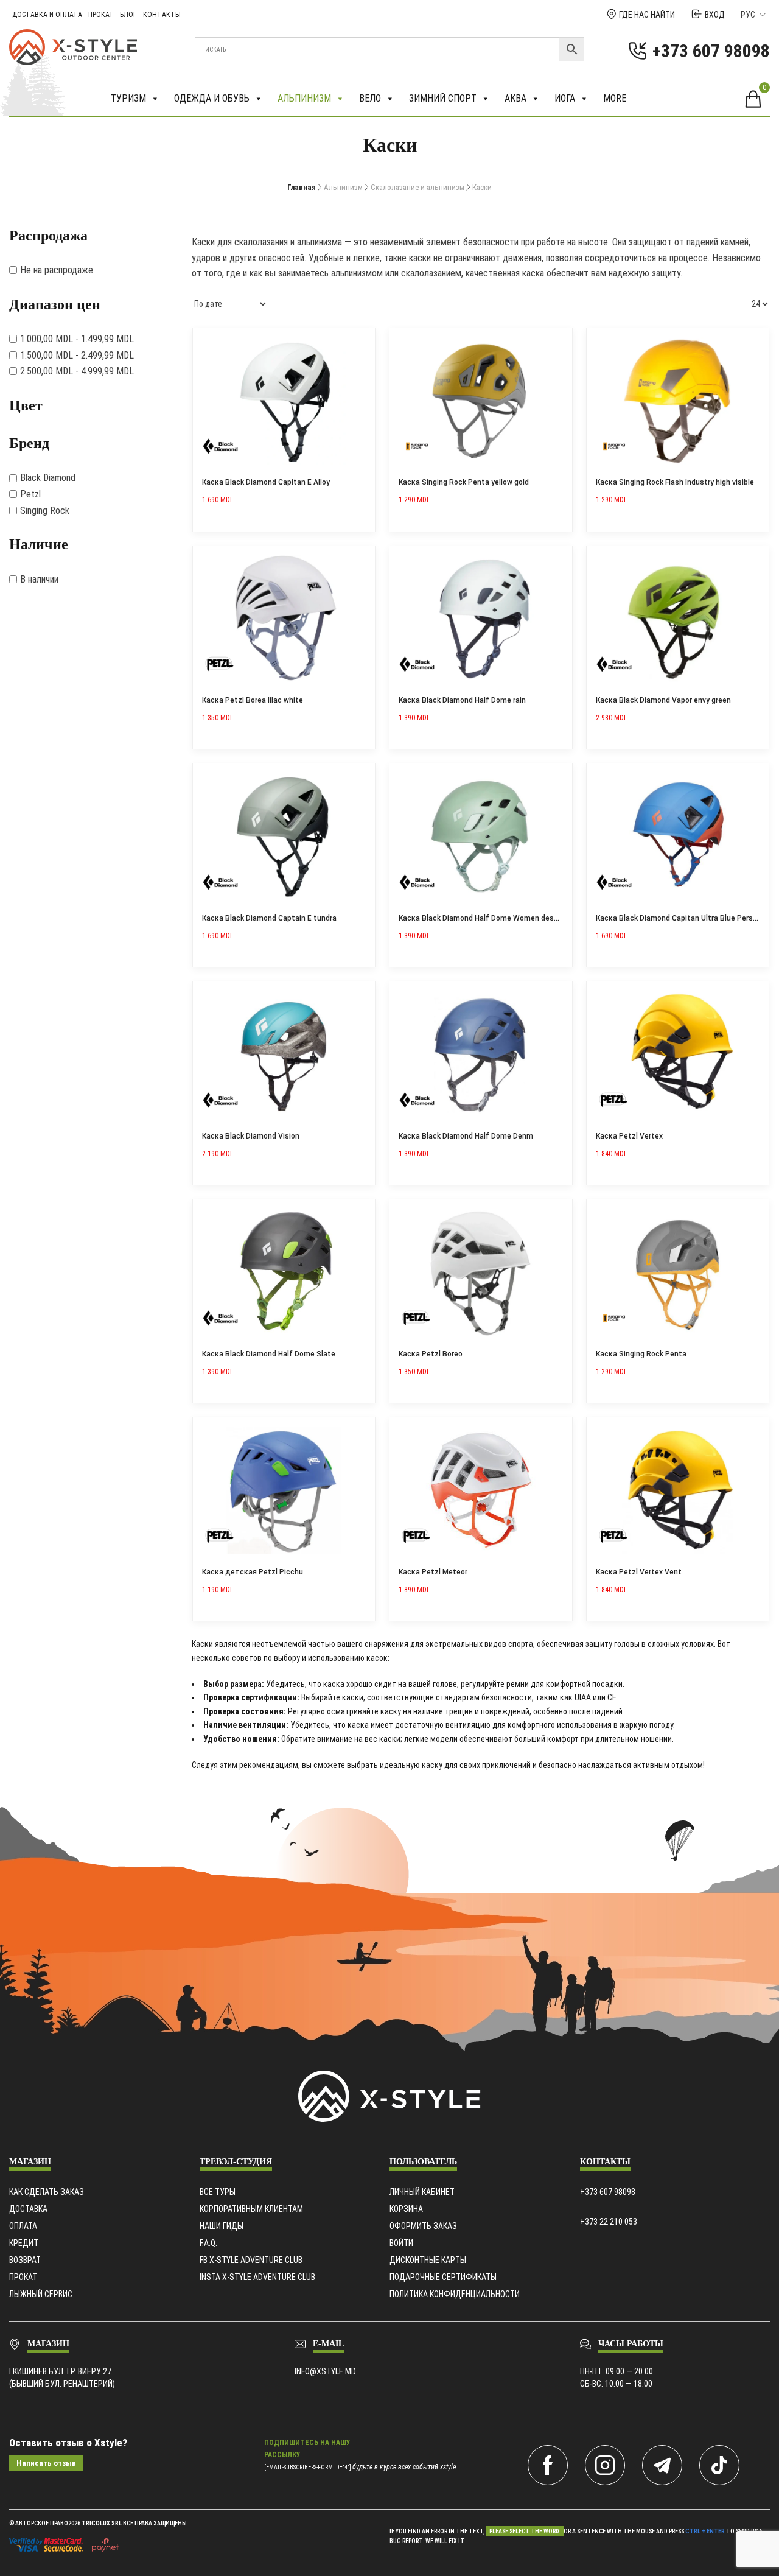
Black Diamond (48, 478)
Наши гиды (222, 2226)
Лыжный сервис (41, 2294)
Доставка (28, 2209)
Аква (515, 98)
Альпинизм (304, 98)
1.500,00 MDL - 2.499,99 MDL (77, 355)
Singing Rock (45, 511)
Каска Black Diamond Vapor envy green (663, 700)
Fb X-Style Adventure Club (251, 2260)
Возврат (25, 2260)
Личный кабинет (422, 2192)
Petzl (30, 494)
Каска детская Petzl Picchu (253, 1572)
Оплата (23, 2226)
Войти (401, 2243)
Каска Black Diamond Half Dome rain (462, 700)
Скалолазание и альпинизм (417, 187)
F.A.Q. (208, 2243)
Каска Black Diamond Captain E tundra (269, 918)
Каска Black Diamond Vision (251, 1136)
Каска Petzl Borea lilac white (253, 700)
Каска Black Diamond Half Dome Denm (466, 1136)
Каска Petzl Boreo (431, 1354)
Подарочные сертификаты (443, 2277)
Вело (370, 98)
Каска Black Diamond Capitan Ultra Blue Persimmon (686, 918)
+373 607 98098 (608, 2192)
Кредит (24, 2243)
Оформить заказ (423, 2226)
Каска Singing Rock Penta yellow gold (464, 482)
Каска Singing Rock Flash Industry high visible (675, 482)
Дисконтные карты (428, 2260)
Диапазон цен (55, 304)
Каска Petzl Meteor (433, 1572)
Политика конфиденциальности (455, 2294)
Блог (128, 15)
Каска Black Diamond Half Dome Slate (269, 1354)
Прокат (101, 15)
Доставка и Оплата (47, 15)
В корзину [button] (362, 342)
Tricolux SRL (102, 2523)
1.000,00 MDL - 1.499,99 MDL (77, 339)
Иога (565, 98)
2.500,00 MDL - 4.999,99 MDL (77, 371)
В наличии (39, 579)
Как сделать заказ (47, 2192)
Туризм (128, 98)
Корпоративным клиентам (251, 2209)
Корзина (406, 2209)
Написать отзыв (46, 2463)
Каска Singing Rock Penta (641, 1354)
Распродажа (48, 236)
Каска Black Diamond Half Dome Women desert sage (491, 918)
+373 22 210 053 (609, 2222)
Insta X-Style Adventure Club (257, 2277)
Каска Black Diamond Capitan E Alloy (266, 482)
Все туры (218, 2192)
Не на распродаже (57, 270)
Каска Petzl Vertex (629, 1136)
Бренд (29, 443)
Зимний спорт (443, 98)
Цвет (26, 405)
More (615, 98)
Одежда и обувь (212, 98)
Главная (302, 187)
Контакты (162, 15)
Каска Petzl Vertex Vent (639, 1572)
